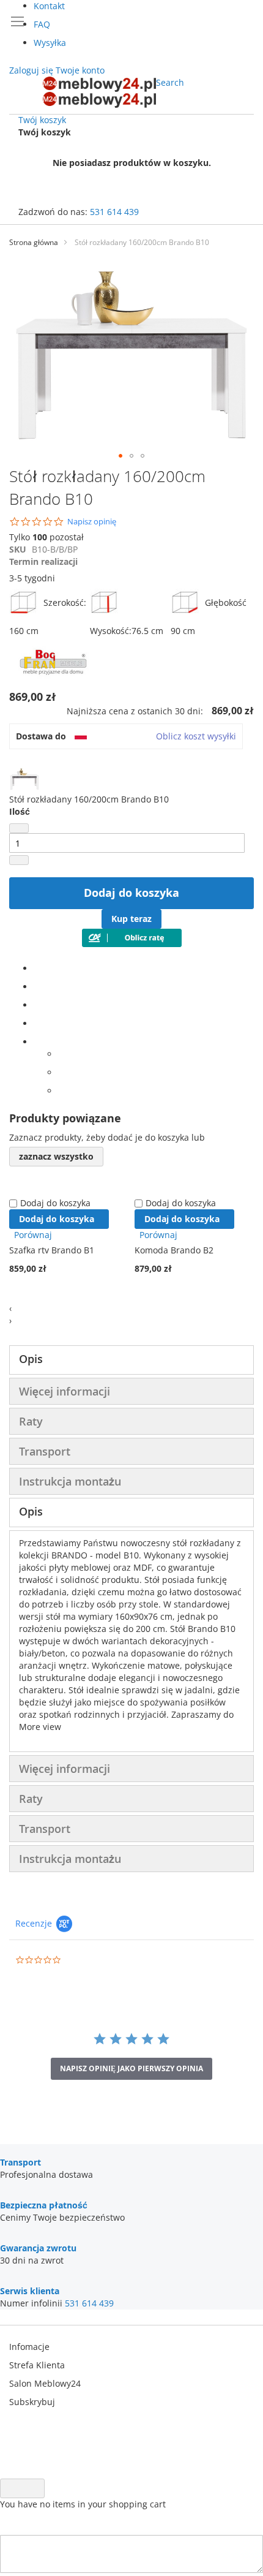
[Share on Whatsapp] (61, 1054)
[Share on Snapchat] (61, 1072)
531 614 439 (114, 212)
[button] (120, 456)
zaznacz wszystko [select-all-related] (56, 1156)
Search (170, 82)
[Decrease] (19, 828)
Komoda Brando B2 (174, 1250)
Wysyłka (50, 43)
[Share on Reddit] (61, 1091)
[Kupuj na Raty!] (132, 944)
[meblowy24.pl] (99, 92)
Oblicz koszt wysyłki (196, 736)
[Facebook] (37, 968)
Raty (31, 1421)
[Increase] (19, 860)
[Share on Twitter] (37, 987)
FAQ (42, 24)
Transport (45, 1451)
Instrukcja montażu (70, 1481)
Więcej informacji (65, 1391)
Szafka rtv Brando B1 (52, 1250)
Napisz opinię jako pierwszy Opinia (131, 2068)
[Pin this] (37, 1023)
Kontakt (49, 6)
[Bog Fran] (55, 679)
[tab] (131, 1360)
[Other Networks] (37, 1042)
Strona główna (34, 242)
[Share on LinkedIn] (37, 1005)
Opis (31, 1359)
